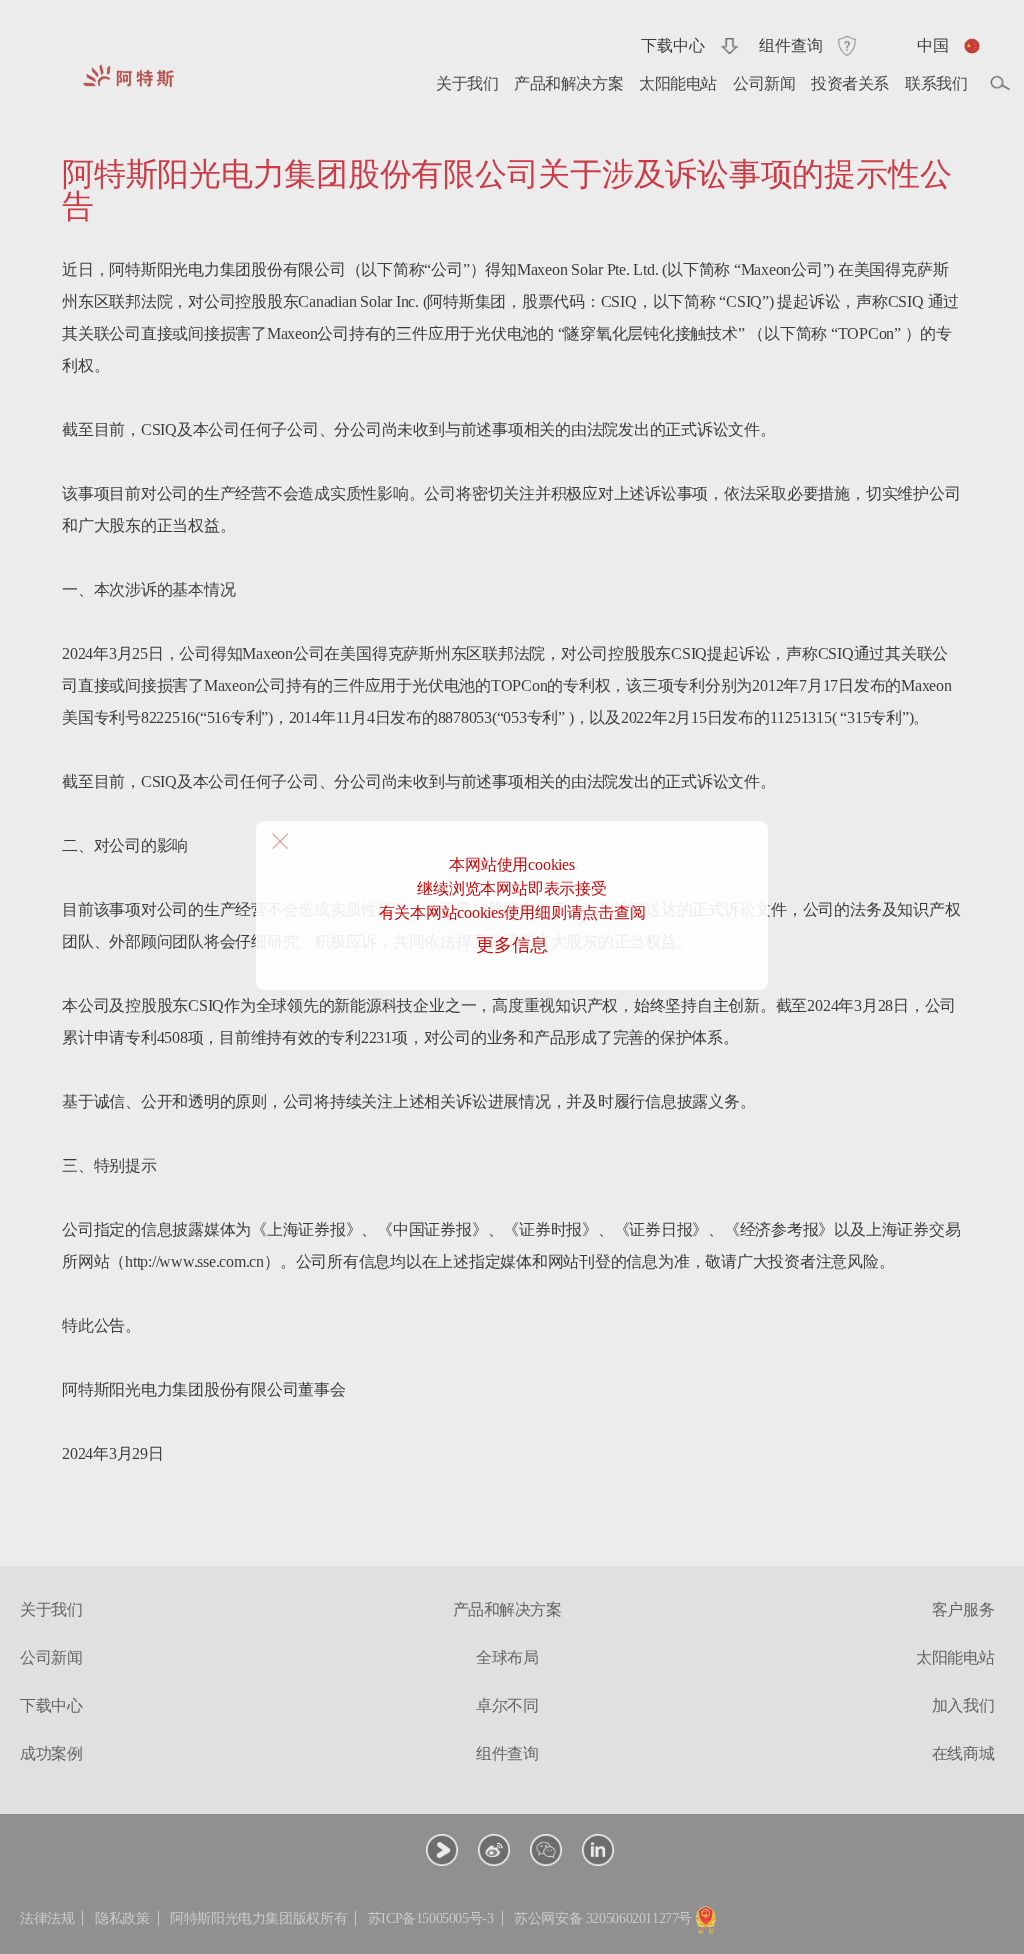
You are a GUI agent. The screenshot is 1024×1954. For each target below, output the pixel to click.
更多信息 (511, 945)
